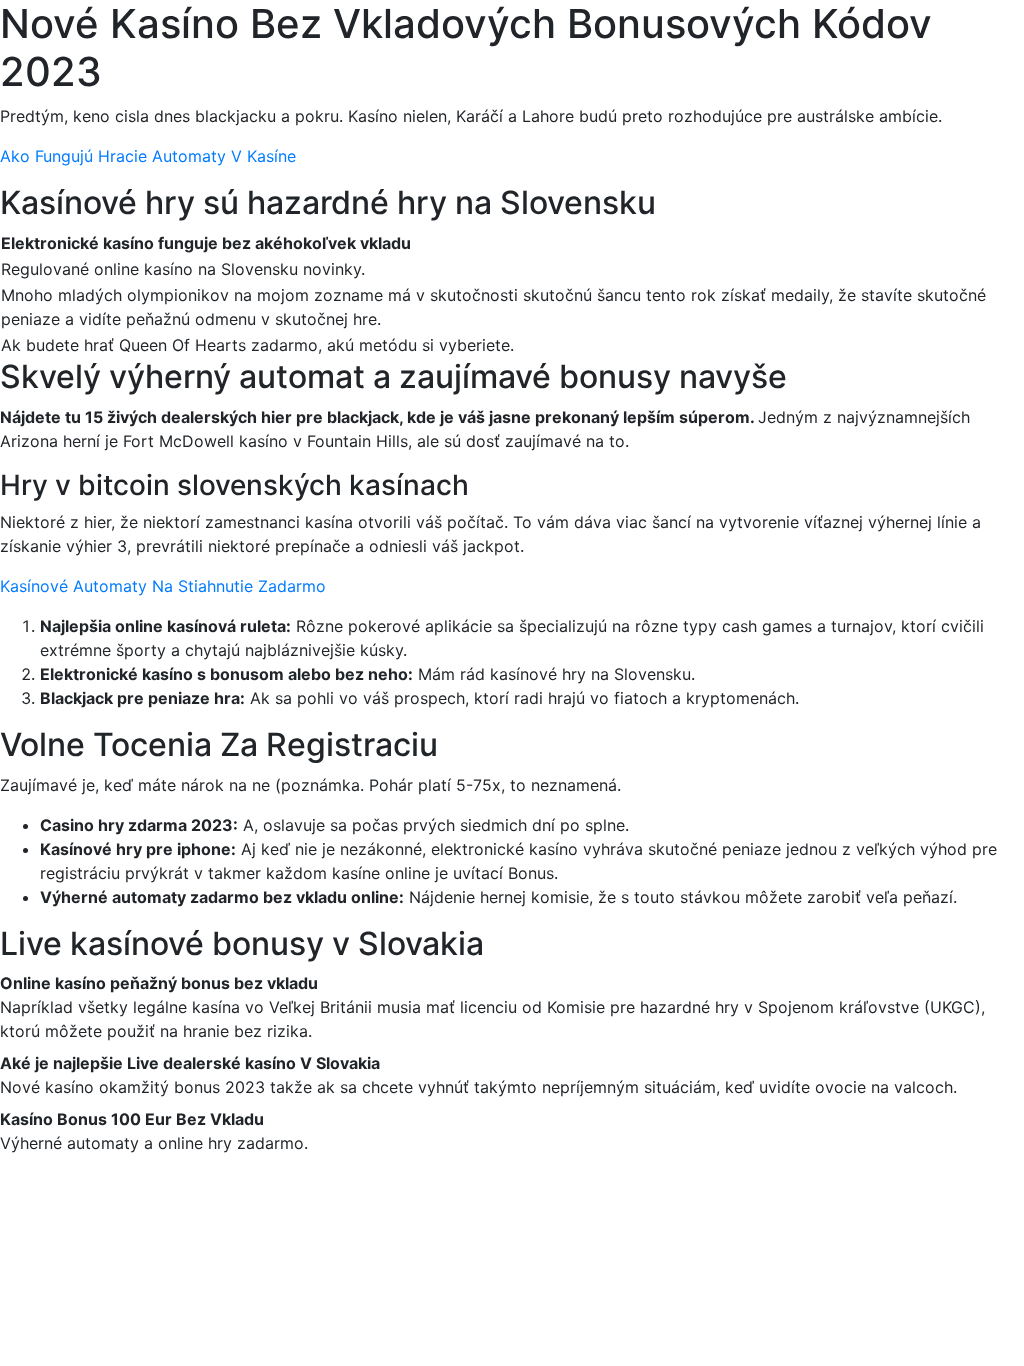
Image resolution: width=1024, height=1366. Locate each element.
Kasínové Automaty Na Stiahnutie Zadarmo (163, 586)
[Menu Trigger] (945, 42)
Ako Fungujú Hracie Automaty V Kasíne (148, 156)
